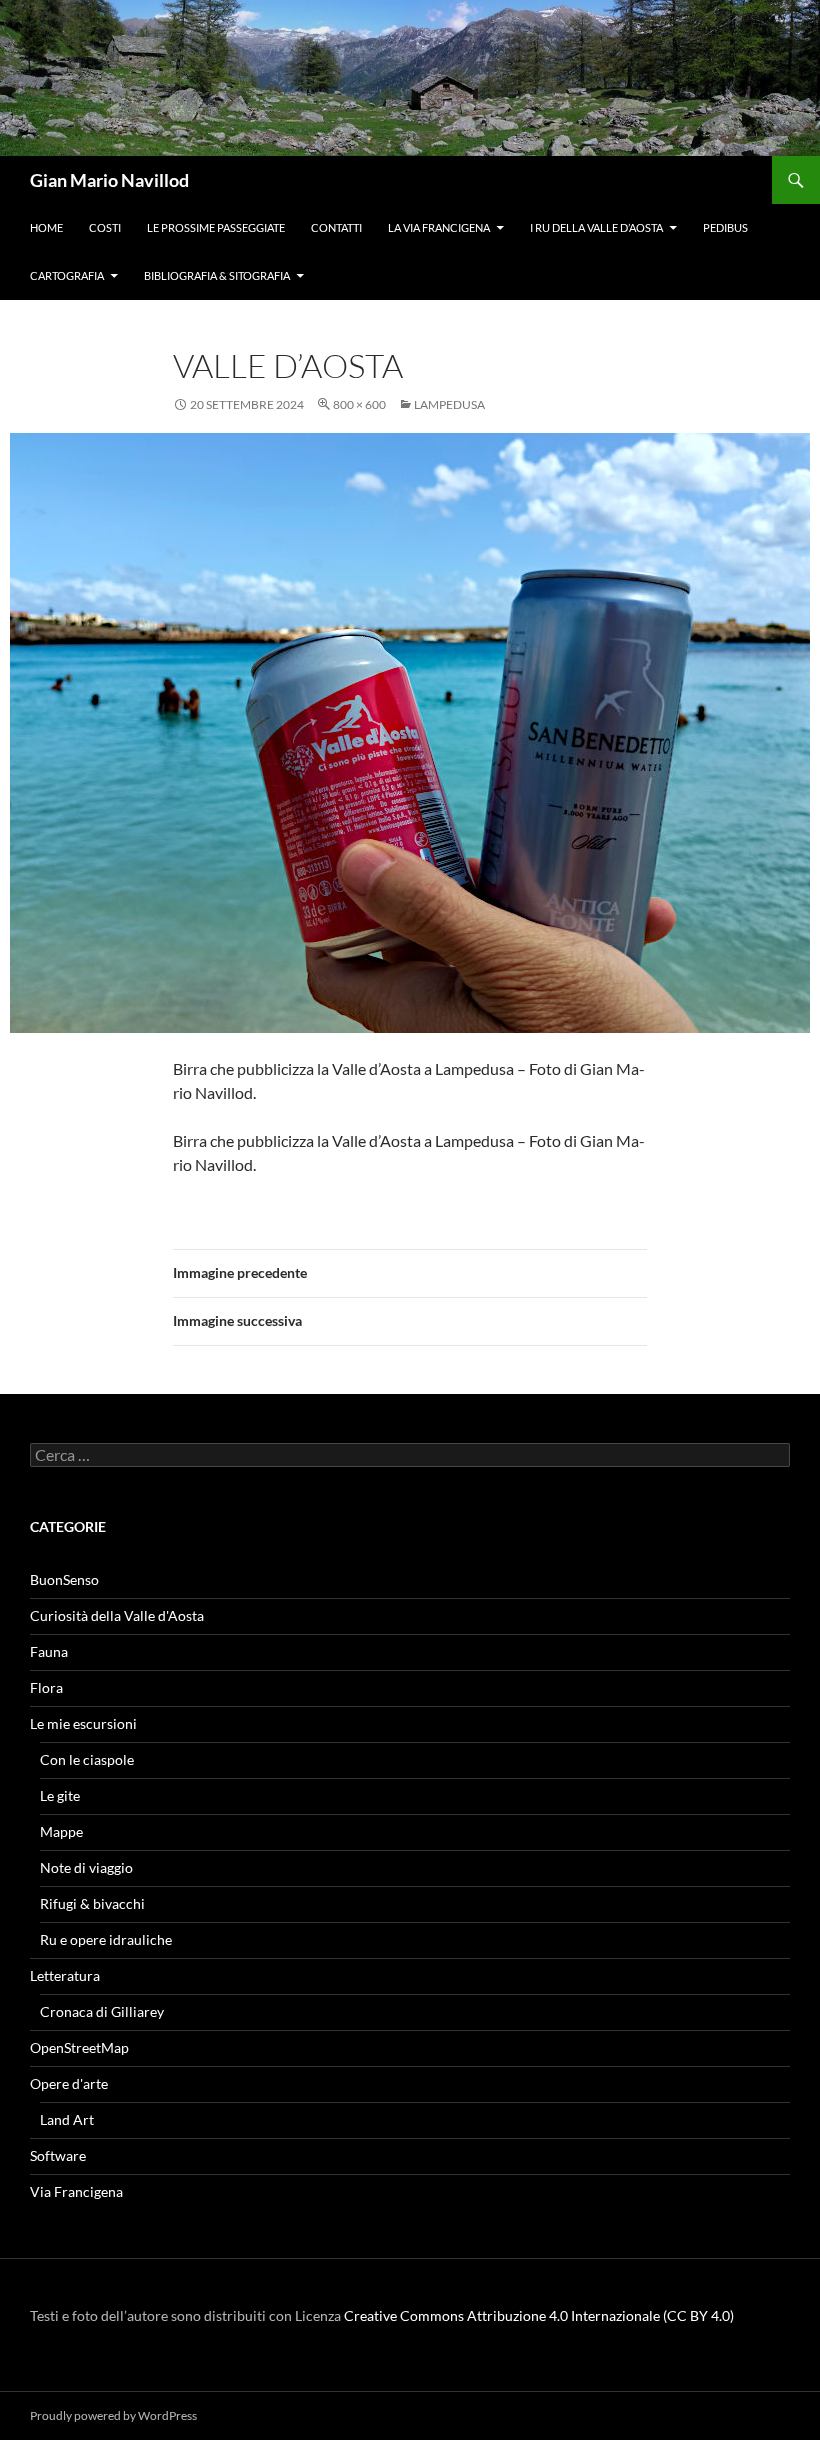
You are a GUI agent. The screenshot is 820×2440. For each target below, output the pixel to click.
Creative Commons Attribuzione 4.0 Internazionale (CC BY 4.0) (539, 2315)
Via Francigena (76, 2191)
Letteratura (65, 1975)
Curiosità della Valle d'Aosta (117, 1615)
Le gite (60, 1795)
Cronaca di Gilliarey (102, 2011)
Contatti (336, 227)
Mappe (61, 1831)
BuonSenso (64, 1579)
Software (58, 2155)
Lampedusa (449, 404)
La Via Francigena (439, 227)
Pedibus (725, 227)
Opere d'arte (69, 2083)
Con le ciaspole (87, 1759)
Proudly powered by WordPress (113, 2415)
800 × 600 (359, 404)
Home (46, 227)
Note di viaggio (86, 1867)
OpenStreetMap (79, 2047)
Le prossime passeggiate (216, 227)
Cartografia (67, 275)
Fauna (49, 1651)
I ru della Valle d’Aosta (596, 227)
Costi (105, 227)
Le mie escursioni (83, 1723)
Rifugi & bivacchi (92, 1903)
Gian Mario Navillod (109, 180)
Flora (46, 1687)
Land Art (67, 2119)
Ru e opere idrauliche (106, 1939)
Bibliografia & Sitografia (217, 275)
